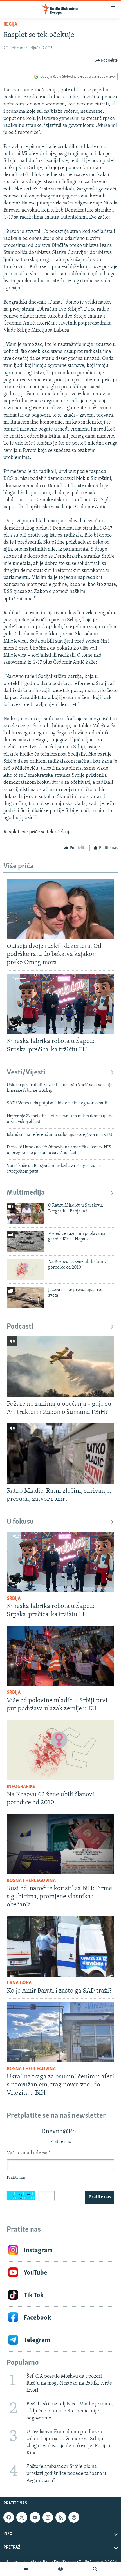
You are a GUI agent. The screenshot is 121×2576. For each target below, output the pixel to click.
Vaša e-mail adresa (29, 2153)
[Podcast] (60, 2569)
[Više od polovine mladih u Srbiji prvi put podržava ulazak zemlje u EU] (60, 1656)
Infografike (21, 1787)
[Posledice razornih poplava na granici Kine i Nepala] (26, 1241)
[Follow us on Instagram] (48, 2517)
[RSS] (61, 2517)
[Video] (26, 2569)
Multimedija (26, 1193)
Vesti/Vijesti (26, 1073)
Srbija (14, 1599)
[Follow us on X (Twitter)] (22, 2517)
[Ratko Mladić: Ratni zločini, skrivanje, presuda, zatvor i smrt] (60, 1454)
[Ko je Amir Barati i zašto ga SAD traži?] (60, 1946)
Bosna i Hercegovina (31, 1881)
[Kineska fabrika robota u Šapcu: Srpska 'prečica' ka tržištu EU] (60, 1004)
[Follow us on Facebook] (9, 2517)
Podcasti (20, 1327)
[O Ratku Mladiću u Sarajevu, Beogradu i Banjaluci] (26, 1213)
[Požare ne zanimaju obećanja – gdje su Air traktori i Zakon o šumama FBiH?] (60, 1367)
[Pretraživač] (95, 2569)
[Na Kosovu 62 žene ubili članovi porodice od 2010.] (26, 1269)
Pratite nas (100, 2197)
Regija (10, 24)
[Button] (107, 61)
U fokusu (20, 1522)
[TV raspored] (74, 2517)
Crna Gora (19, 1983)
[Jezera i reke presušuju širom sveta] (26, 1298)
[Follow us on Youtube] (35, 2517)
